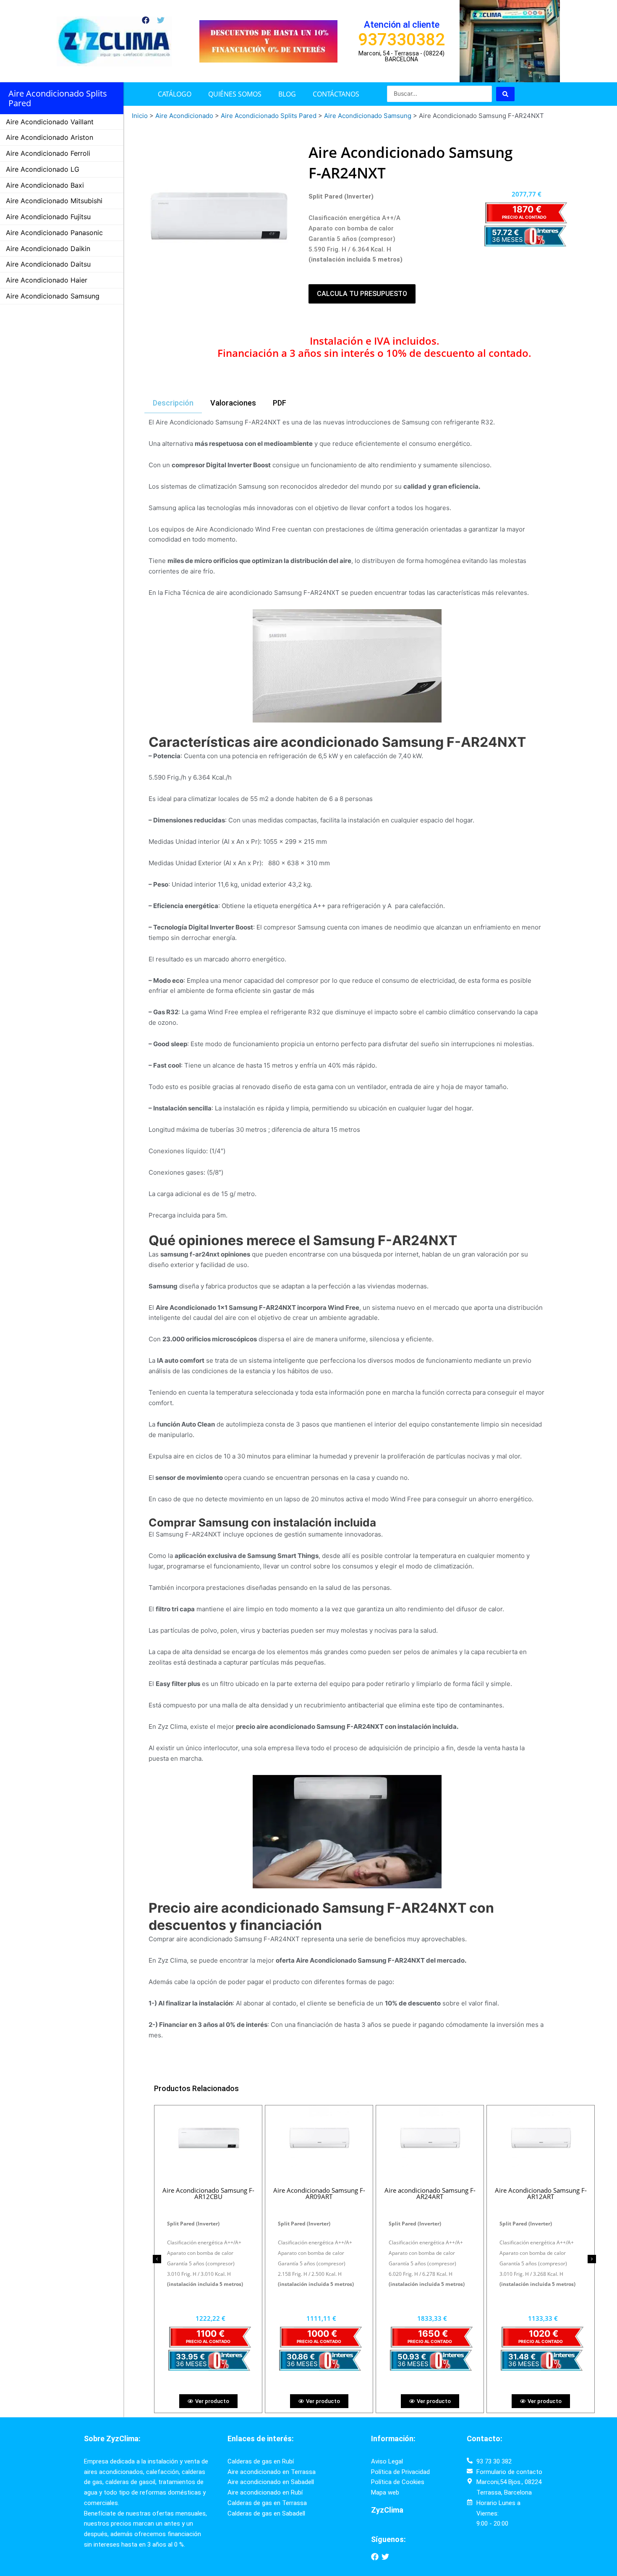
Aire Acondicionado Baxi (45, 185)
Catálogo (175, 94)
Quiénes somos (235, 94)
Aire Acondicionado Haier (47, 280)
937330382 (401, 40)
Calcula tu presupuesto (362, 294)
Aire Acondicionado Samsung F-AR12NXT (541, 2193)
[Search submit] (505, 94)
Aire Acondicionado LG (43, 169)
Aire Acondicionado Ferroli (48, 153)
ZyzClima (387, 2510)
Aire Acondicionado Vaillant (50, 122)
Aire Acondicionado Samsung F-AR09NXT (208, 2193)
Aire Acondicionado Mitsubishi (54, 201)
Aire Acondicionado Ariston (50, 137)
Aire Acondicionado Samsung (53, 296)
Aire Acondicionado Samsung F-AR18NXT (430, 2193)
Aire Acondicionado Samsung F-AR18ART (319, 2193)
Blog (287, 94)
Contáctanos (336, 94)
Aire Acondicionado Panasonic (54, 233)
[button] (157, 2259)
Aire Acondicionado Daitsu (48, 264)
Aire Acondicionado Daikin (48, 249)
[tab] (173, 403)
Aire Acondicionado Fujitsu (48, 217)
